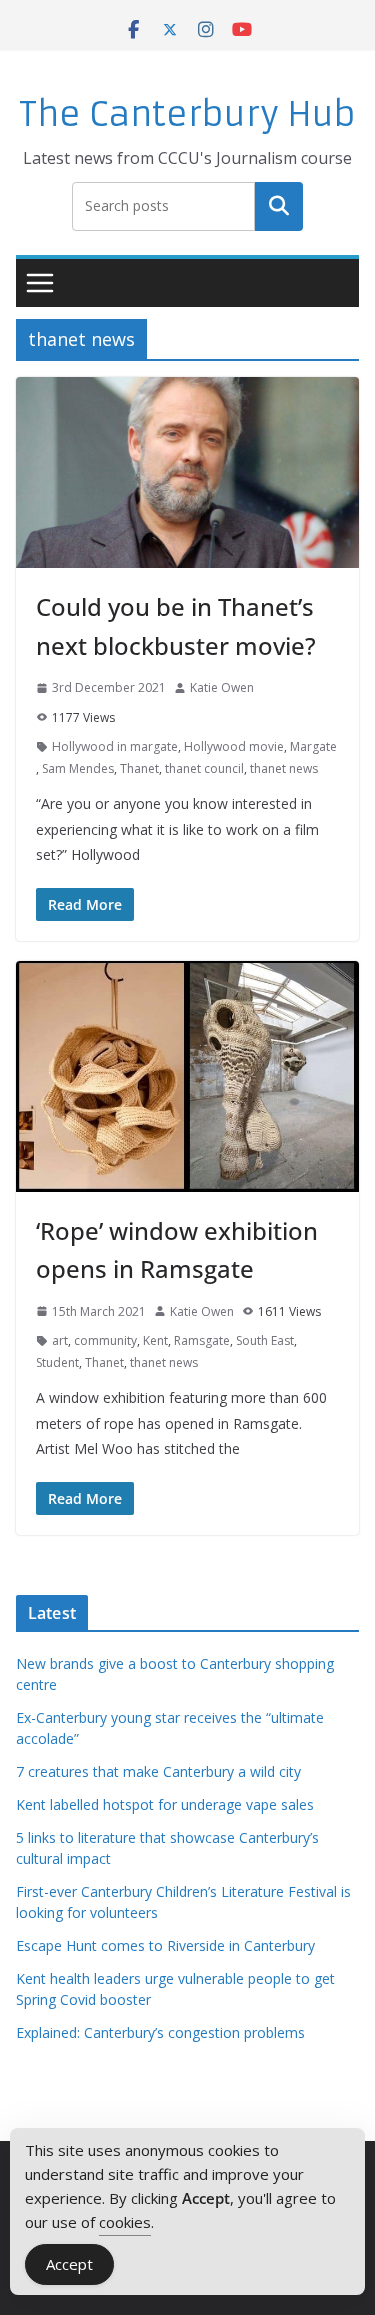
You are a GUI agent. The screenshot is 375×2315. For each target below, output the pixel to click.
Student (57, 1362)
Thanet (139, 768)
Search (279, 206)
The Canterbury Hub (187, 114)
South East (265, 1340)
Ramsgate (202, 1340)
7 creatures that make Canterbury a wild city (158, 1771)
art (60, 1340)
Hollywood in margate (115, 746)
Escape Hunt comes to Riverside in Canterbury (165, 1945)
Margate (313, 746)
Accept (69, 2264)
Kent (155, 1340)
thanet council (204, 768)
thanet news (284, 768)
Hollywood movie (234, 746)
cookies (125, 2222)
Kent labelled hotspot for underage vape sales (165, 1804)
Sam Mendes (78, 768)
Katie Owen (222, 687)
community (105, 1340)
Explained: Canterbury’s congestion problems (160, 2032)
